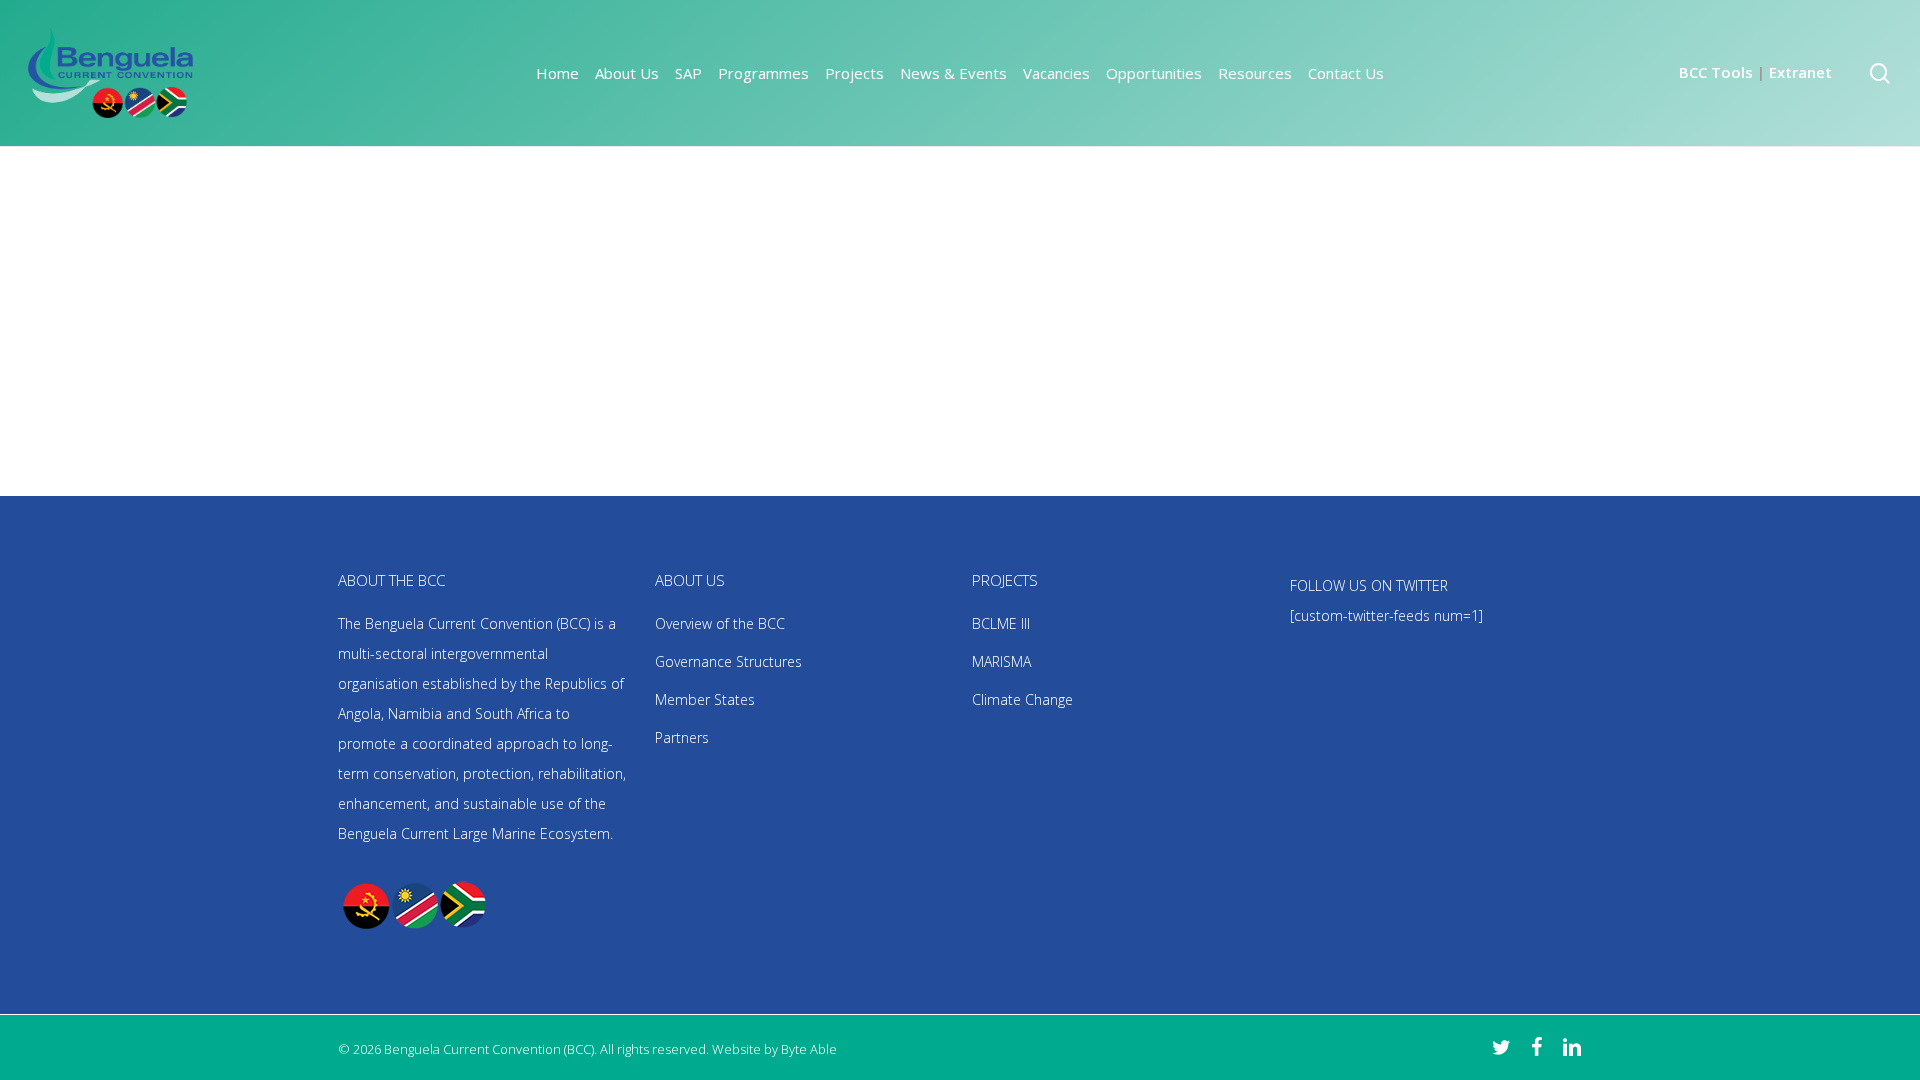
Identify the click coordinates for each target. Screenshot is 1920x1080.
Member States (705, 699)
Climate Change (1022, 699)
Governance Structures (728, 661)
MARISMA (1001, 661)
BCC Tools (1716, 72)
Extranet (1800, 72)
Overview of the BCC (720, 623)
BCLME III (1001, 623)
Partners (682, 737)
